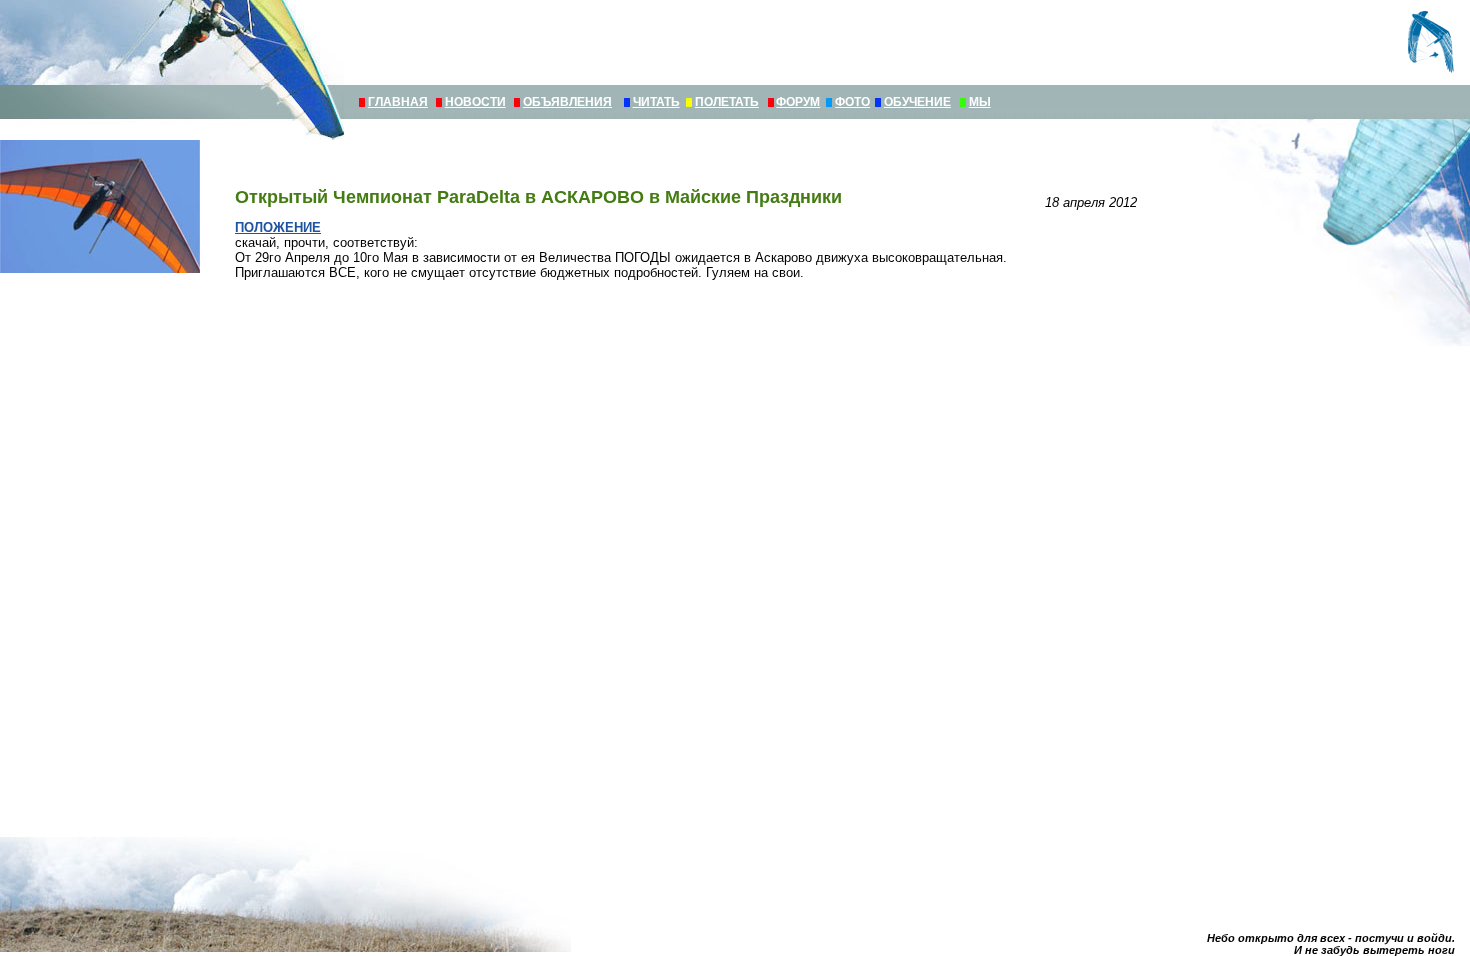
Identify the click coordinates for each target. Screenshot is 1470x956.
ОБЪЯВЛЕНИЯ (567, 102)
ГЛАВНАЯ (398, 102)
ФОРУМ (798, 102)
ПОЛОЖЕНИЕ (278, 227)
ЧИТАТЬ (656, 102)
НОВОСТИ (475, 102)
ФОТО (852, 102)
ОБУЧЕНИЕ (917, 102)
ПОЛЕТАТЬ (727, 102)
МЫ (980, 102)
